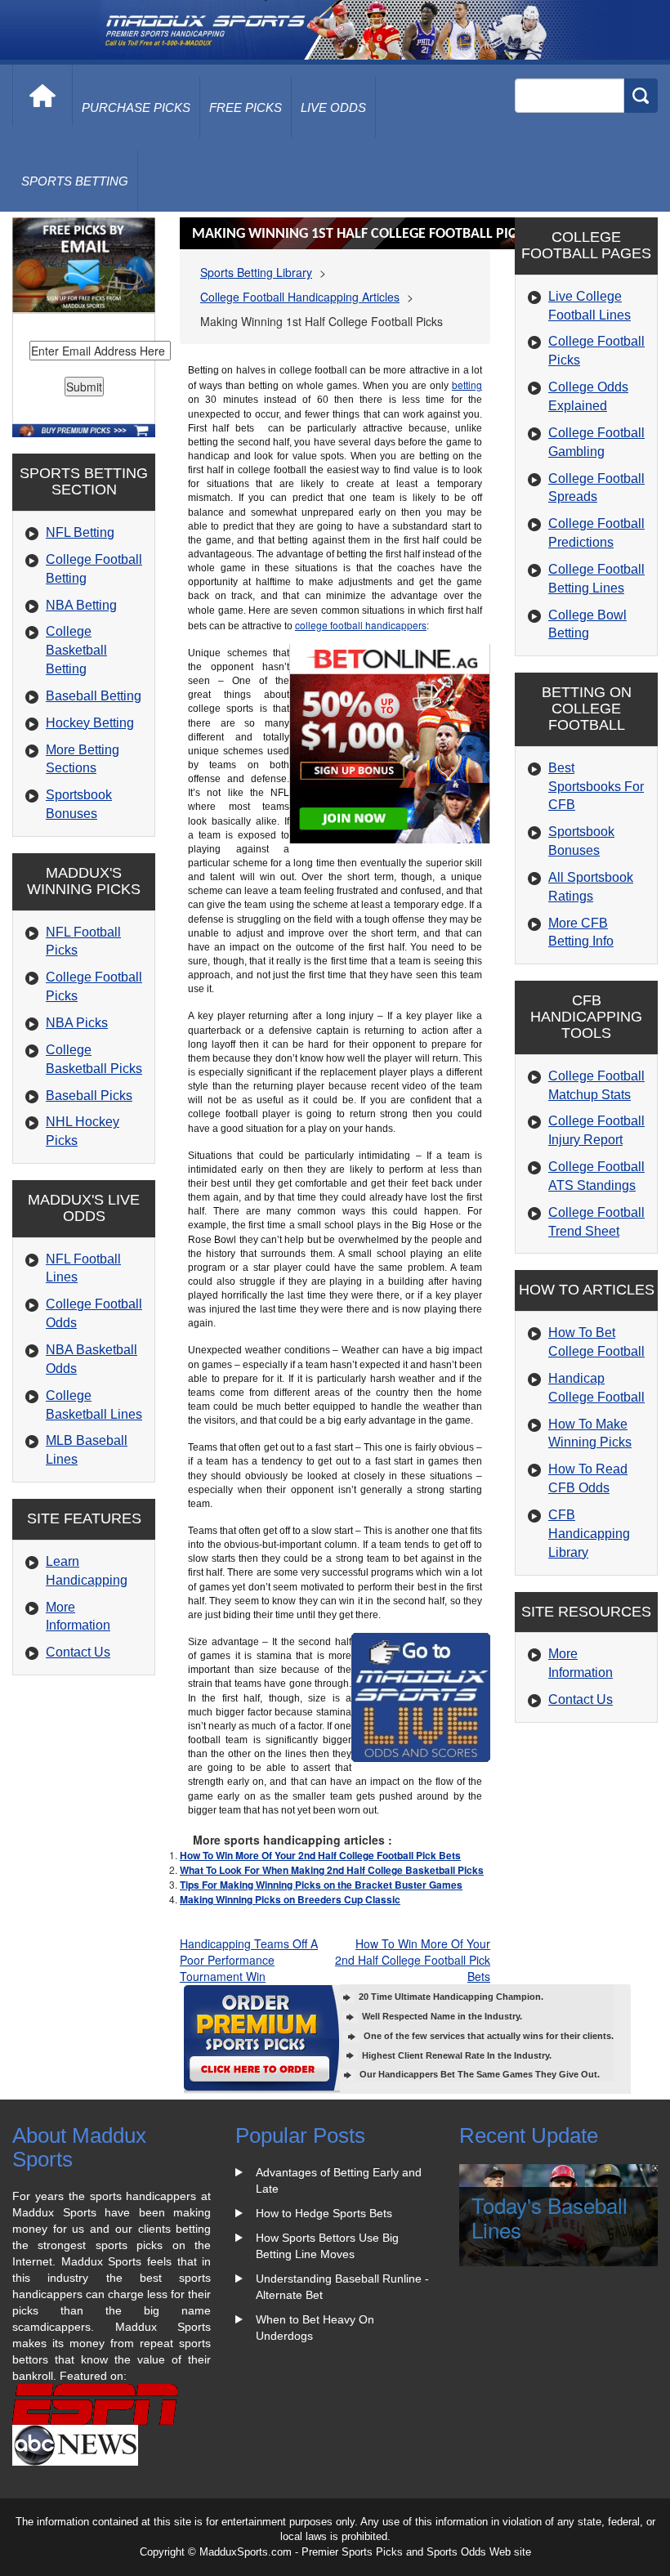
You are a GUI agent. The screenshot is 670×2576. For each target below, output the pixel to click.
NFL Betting (80, 532)
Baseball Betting (94, 696)
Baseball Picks (89, 1096)
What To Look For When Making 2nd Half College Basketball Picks (332, 1870)
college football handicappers (361, 625)
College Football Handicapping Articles (300, 297)
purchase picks (136, 107)
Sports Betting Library (256, 272)
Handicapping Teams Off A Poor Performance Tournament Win (249, 1960)
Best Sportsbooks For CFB (596, 787)
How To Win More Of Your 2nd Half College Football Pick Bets (320, 1855)
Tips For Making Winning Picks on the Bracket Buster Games (321, 1885)
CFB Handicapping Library (589, 1534)
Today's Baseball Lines (549, 2217)
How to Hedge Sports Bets (324, 2213)
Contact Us (78, 1652)
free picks (246, 107)
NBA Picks (77, 1023)
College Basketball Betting (76, 650)
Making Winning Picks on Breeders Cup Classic (290, 1899)
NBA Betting (81, 605)
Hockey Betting (90, 723)
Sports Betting (75, 181)
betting (467, 385)
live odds (333, 107)
